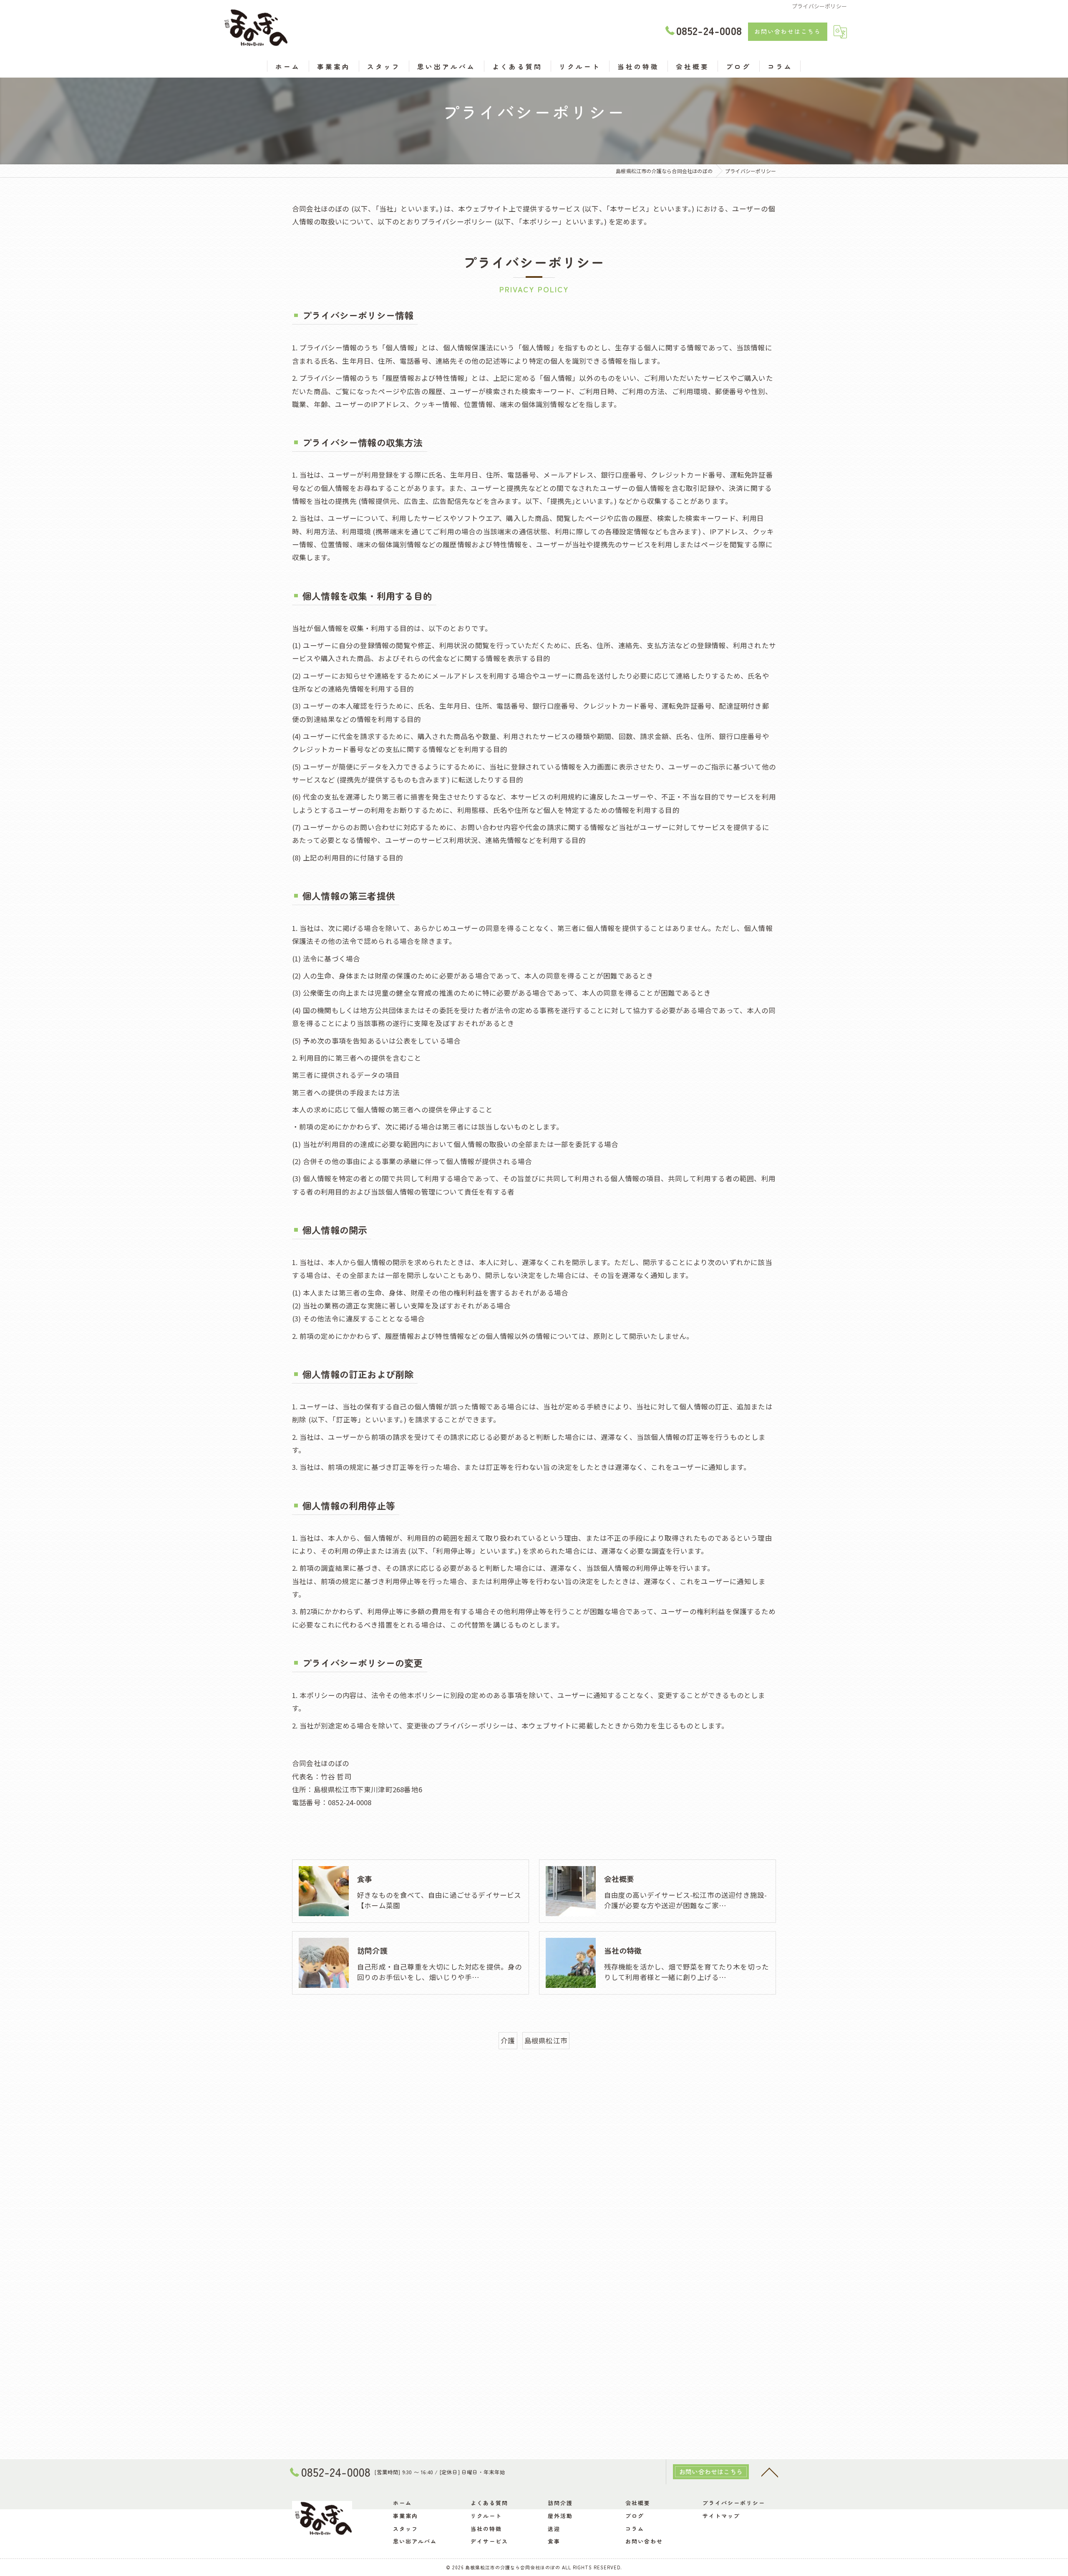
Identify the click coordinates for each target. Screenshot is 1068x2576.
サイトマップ (721, 2516)
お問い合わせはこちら (788, 31)
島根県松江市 (546, 2040)
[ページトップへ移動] (770, 2472)
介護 (508, 2040)
